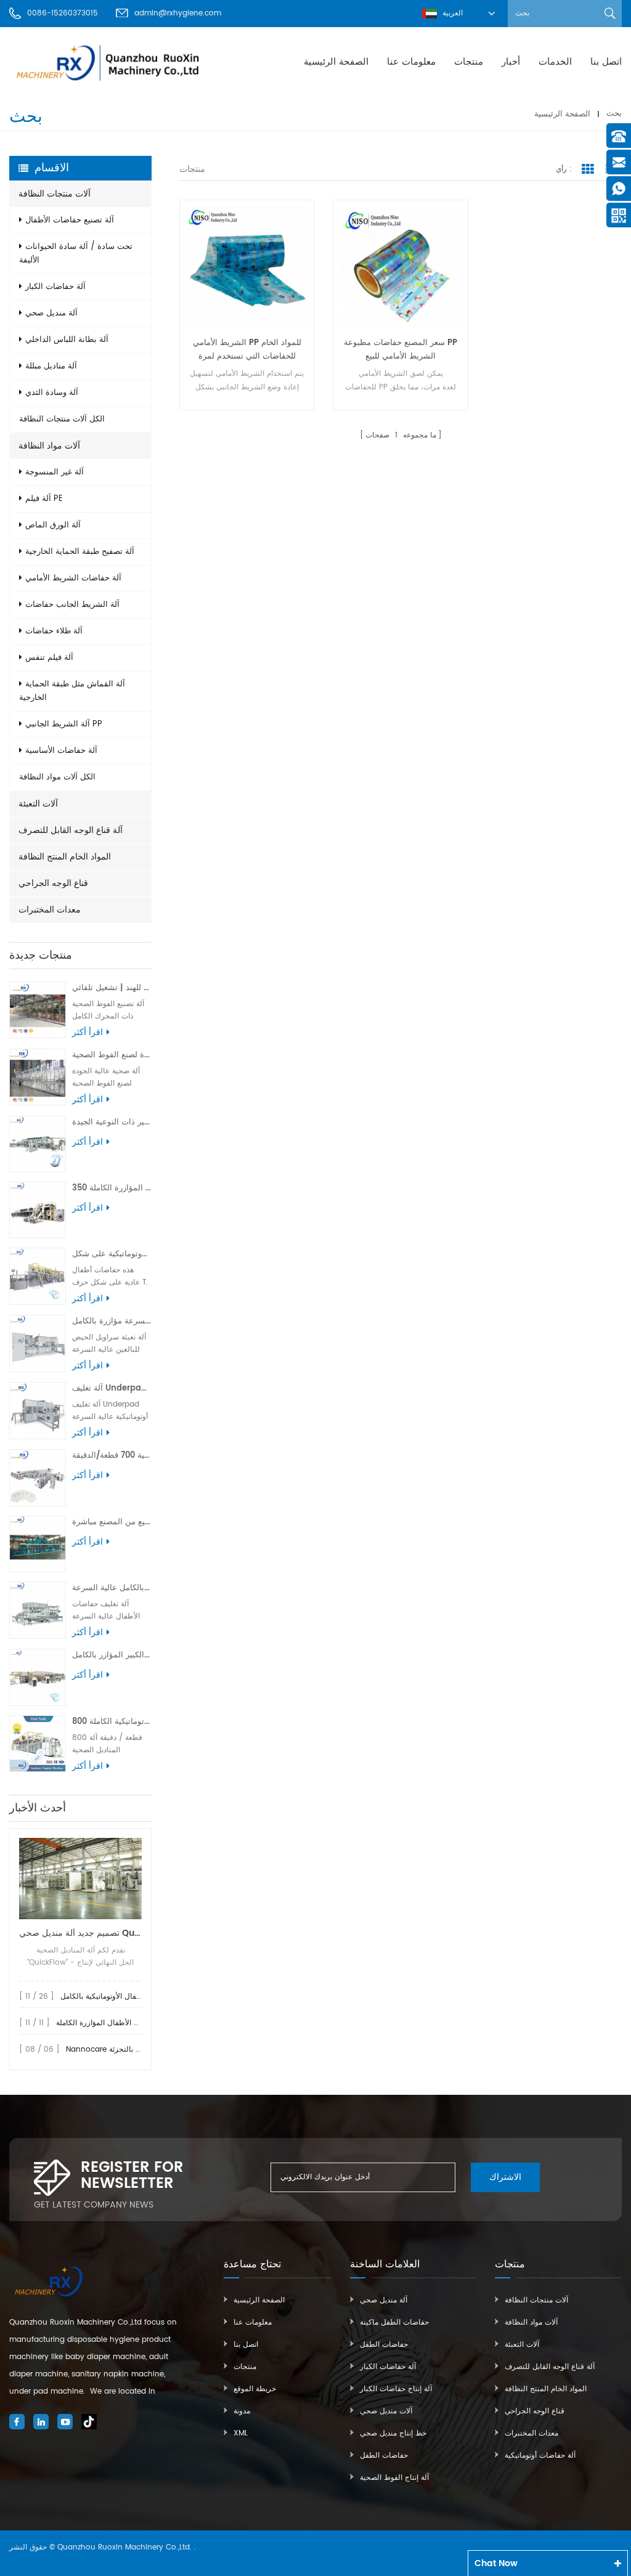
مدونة (242, 2411)
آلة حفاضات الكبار (55, 287)
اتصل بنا (606, 62)
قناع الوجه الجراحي (53, 883)
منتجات (469, 62)
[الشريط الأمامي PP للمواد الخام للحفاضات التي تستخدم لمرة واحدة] (247, 267)
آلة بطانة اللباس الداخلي (67, 340)
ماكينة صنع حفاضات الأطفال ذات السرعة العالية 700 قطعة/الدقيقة (112, 1456)
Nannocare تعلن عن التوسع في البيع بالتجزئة (139, 2050)
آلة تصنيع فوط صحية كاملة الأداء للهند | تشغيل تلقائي (112, 988)
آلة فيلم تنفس (49, 658)
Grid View (588, 169)
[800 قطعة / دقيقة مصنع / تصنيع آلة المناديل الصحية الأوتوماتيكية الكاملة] (38, 1744)
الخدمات (555, 62)
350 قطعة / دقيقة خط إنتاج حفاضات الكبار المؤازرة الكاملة (112, 1188)
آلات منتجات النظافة (55, 194)
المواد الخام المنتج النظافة (65, 857)
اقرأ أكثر (88, 1033)
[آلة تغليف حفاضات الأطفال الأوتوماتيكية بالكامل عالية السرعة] (38, 1610)
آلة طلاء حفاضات (54, 631)
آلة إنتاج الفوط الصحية (394, 2478)
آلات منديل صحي (386, 2411)
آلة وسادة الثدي (52, 393)
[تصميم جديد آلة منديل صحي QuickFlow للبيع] (80, 1878)
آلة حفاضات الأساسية (61, 751)
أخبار (511, 62)
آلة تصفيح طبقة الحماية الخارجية (80, 552)
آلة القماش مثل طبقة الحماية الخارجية (72, 691)
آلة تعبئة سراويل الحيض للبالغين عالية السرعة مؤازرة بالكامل (112, 1321)
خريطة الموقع (255, 2389)
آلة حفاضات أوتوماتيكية (540, 2456)
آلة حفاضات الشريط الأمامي (73, 578)
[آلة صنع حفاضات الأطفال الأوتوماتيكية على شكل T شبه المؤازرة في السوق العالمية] (38, 1276)
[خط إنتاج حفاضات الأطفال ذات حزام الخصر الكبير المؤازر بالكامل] (38, 1677)
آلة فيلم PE (44, 499)
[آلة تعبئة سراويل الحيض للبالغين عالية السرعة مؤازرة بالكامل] (38, 1343)
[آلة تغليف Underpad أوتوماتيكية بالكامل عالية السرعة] (38, 1410)
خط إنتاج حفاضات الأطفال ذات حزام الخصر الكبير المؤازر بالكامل (112, 1655)
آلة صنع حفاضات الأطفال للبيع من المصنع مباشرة (112, 1522)
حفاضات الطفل (384, 2345)
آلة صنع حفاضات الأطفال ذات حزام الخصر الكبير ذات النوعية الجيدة (112, 1122)
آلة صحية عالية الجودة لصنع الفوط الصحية (112, 1055)
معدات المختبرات (50, 910)
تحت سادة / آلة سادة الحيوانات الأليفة (76, 254)
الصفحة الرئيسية (336, 62)
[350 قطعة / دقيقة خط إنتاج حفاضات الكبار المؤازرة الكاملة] (38, 1210)
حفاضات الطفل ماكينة (394, 2322)
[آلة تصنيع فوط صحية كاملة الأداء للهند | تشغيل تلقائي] (38, 1010)
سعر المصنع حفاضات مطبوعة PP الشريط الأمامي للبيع (401, 350)
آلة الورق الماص (53, 525)
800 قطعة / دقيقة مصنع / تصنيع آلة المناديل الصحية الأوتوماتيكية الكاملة (112, 1722)
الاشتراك (505, 2177)
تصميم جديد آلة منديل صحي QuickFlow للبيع (80, 1933)
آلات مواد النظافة (49, 446)
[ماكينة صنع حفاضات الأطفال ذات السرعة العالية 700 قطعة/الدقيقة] (38, 1477)
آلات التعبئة (38, 804)
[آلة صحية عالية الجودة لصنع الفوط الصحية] (38, 1077)
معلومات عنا (411, 62)
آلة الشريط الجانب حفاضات (72, 605)
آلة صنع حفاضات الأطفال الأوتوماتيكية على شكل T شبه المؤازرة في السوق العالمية (112, 1254)
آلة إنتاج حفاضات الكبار (396, 2389)
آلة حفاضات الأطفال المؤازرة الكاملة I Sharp (127, 2023)
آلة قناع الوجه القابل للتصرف (71, 830)
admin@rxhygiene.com (178, 13)
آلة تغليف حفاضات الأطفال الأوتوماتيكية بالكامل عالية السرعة (112, 1588)
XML (241, 2433)
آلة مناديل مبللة (51, 366)
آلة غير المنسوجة (55, 472)
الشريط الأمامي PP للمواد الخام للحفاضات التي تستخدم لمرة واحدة (247, 350)
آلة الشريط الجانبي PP (64, 724)
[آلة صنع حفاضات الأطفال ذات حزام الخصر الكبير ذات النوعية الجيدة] (38, 1144)
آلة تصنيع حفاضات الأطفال (70, 220)
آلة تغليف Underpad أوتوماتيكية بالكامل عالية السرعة (112, 1388)
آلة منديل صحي (51, 313)
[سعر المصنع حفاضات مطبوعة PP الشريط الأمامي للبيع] (400, 267)
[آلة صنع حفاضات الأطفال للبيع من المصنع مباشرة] (38, 1544)
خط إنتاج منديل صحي (393, 2433)
